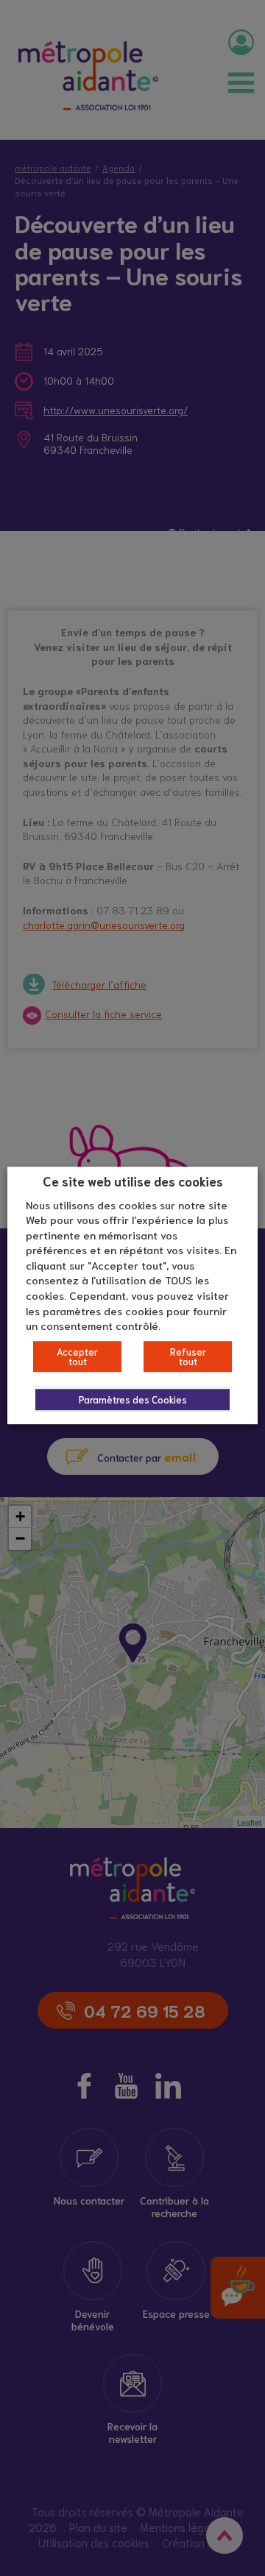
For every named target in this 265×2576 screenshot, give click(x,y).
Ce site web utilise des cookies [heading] (133, 1181)
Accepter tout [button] (77, 1356)
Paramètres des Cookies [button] (133, 1399)
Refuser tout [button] (188, 1356)
